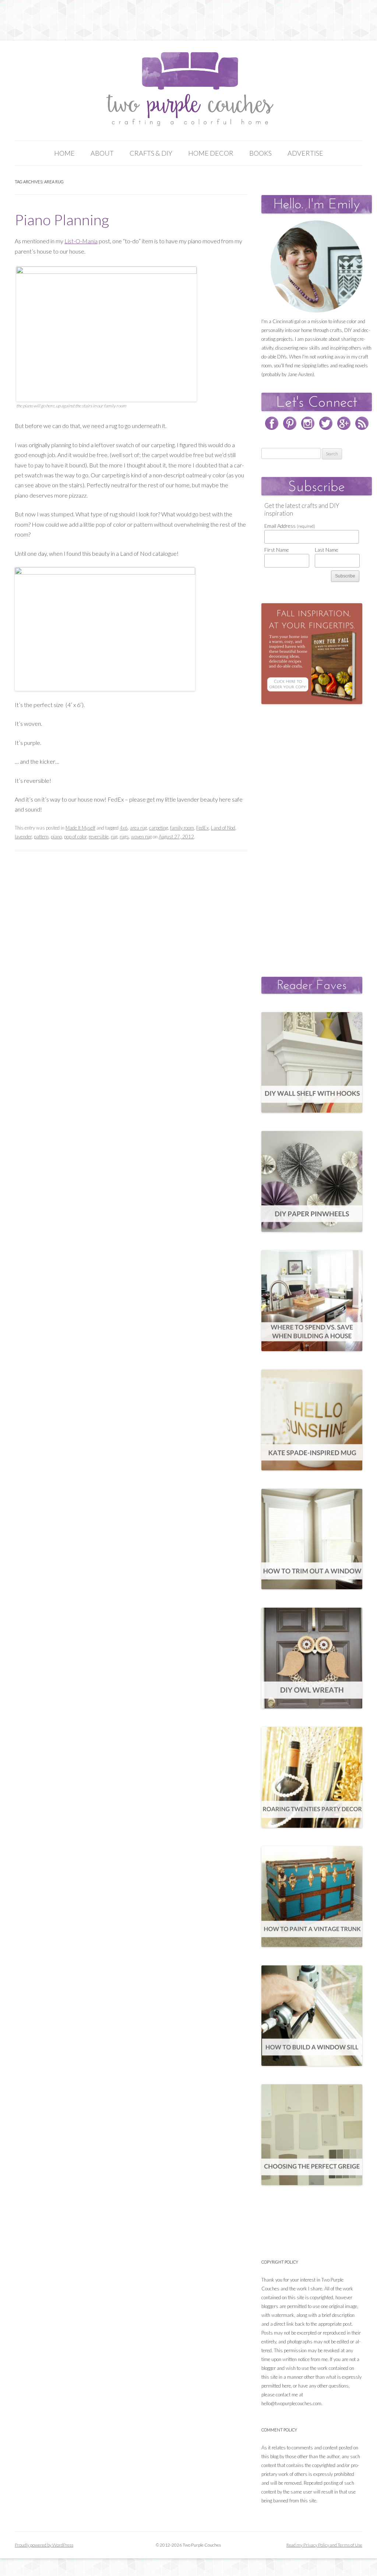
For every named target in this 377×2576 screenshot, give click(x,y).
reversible (99, 837)
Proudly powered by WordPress (44, 2545)
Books (260, 153)
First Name (277, 550)
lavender (23, 837)
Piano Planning (62, 220)
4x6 (124, 828)
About (102, 153)
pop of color (75, 837)
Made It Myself (80, 828)
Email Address (290, 526)
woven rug (141, 837)
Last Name (327, 550)
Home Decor (211, 153)
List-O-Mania (81, 241)
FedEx (202, 828)
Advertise (305, 153)
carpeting (158, 828)
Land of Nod (223, 828)
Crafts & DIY (151, 153)
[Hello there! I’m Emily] (317, 266)
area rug (138, 828)
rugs (124, 837)
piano (56, 837)
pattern (41, 837)
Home (64, 153)
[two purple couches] (189, 89)
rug (114, 837)
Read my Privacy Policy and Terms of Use (324, 2545)
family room (182, 828)
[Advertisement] (317, 833)
